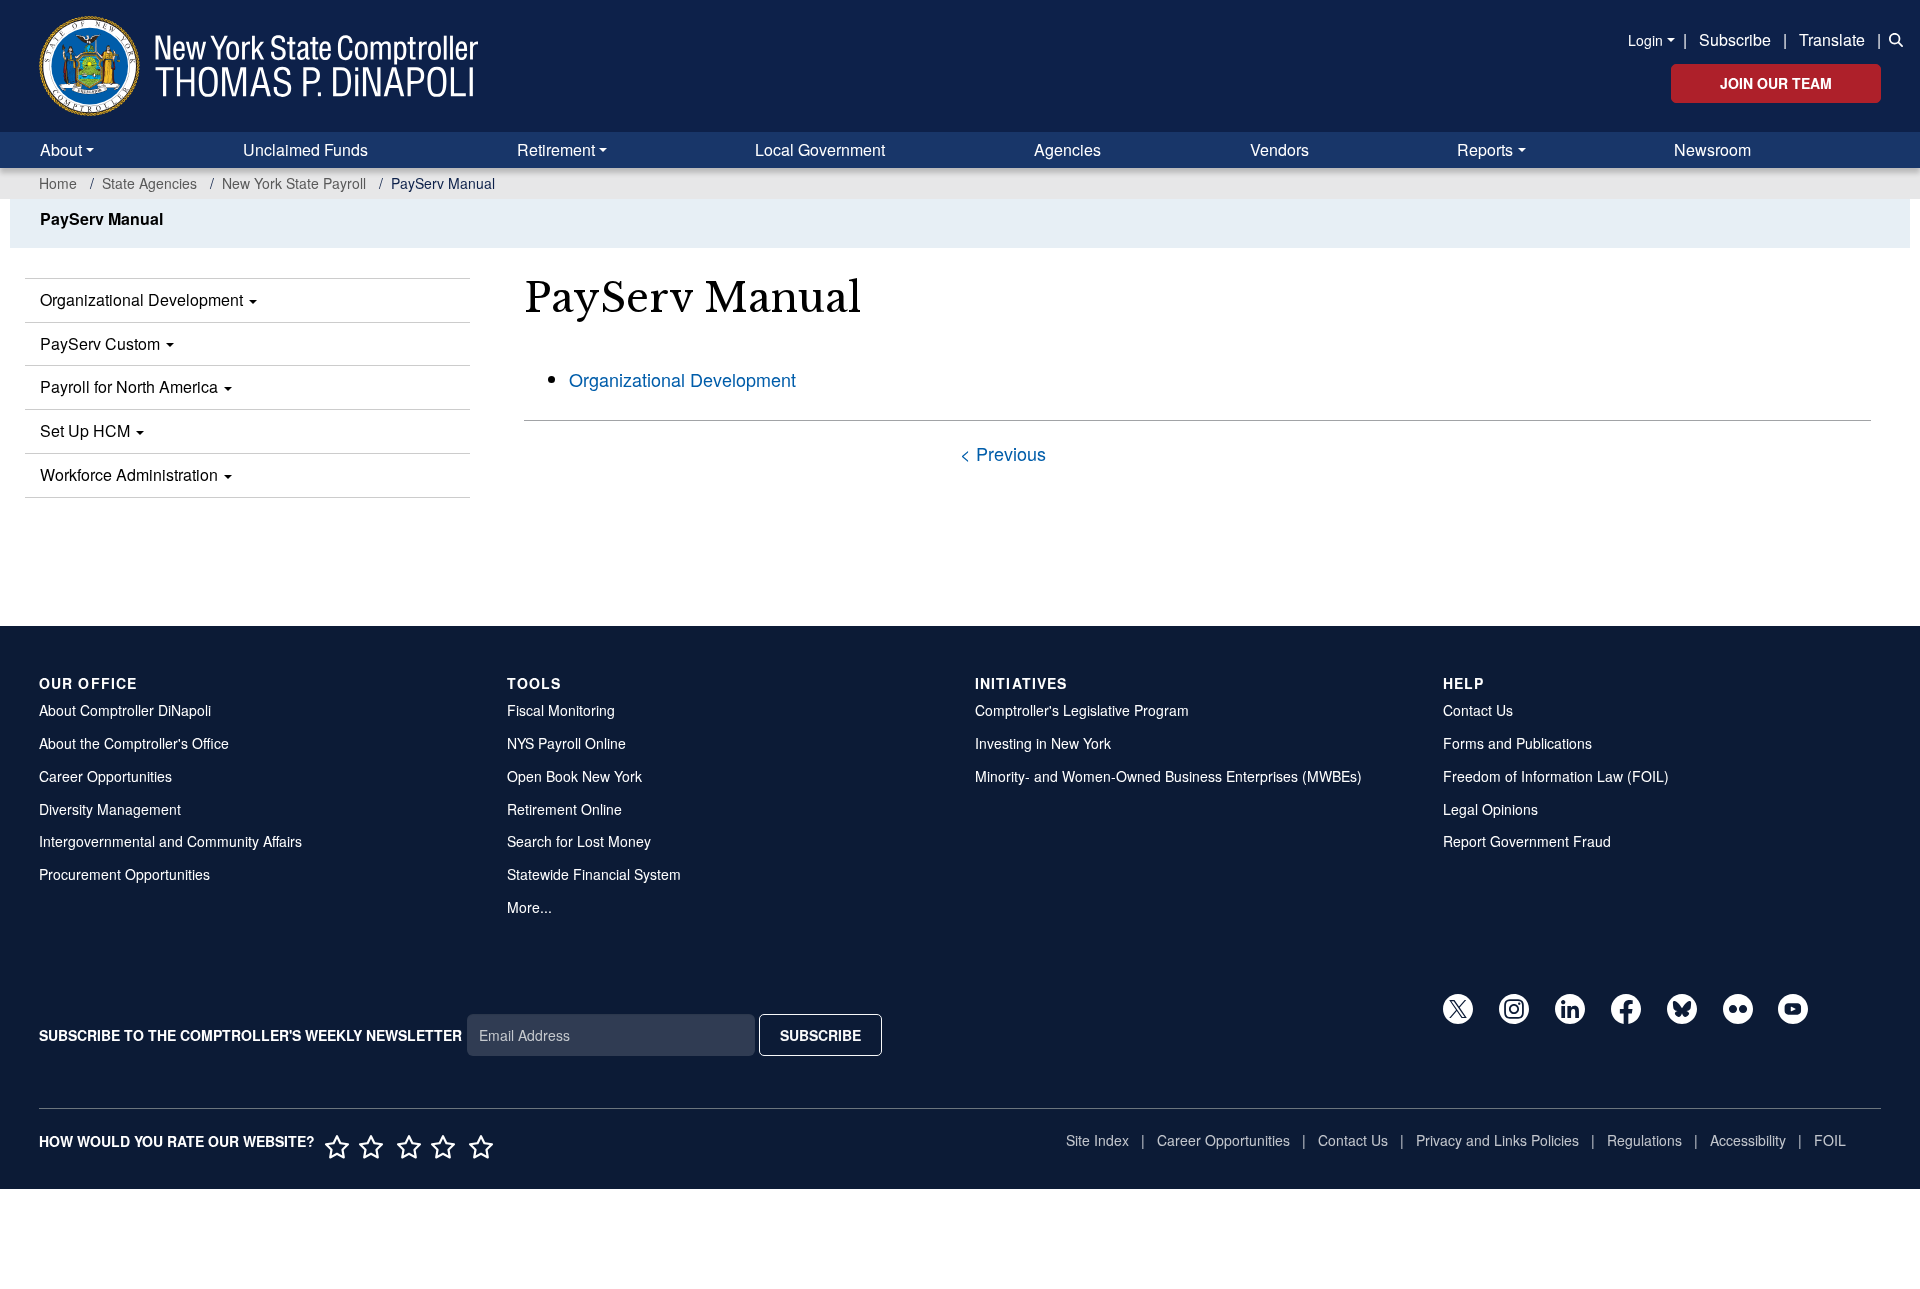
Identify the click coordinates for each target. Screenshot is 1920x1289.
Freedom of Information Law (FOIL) (1556, 776)
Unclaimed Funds (305, 149)
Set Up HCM (87, 430)
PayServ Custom (102, 343)
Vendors (1279, 149)
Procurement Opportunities (124, 874)
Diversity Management (110, 809)
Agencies (1067, 149)
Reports (1485, 149)
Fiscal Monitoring (561, 710)
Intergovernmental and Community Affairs (170, 841)
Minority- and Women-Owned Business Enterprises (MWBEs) (1168, 776)
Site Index (1097, 1140)
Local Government (820, 149)
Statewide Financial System (594, 874)
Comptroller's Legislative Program (1082, 710)
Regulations (1644, 1140)
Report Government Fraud (1527, 841)
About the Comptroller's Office (134, 743)
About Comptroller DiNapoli (125, 710)
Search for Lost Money (579, 841)
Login (1645, 40)
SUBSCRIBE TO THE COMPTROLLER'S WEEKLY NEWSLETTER (250, 1035)
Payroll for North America (131, 386)
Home (58, 183)
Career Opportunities (105, 776)
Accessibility (1748, 1140)
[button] (1892, 38)
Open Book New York (574, 776)
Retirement (556, 149)
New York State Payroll (294, 183)
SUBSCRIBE (820, 1035)
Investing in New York (1043, 743)
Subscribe (1735, 39)
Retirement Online (564, 809)
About (61, 149)
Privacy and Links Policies (1497, 1140)
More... (529, 907)
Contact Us (1478, 710)
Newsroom (1712, 149)
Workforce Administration (131, 474)
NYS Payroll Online (566, 743)
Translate (1832, 39)
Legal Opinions (1490, 809)
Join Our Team (1776, 83)
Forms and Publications (1517, 743)
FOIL (1830, 1140)
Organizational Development (143, 299)
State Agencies (149, 183)
